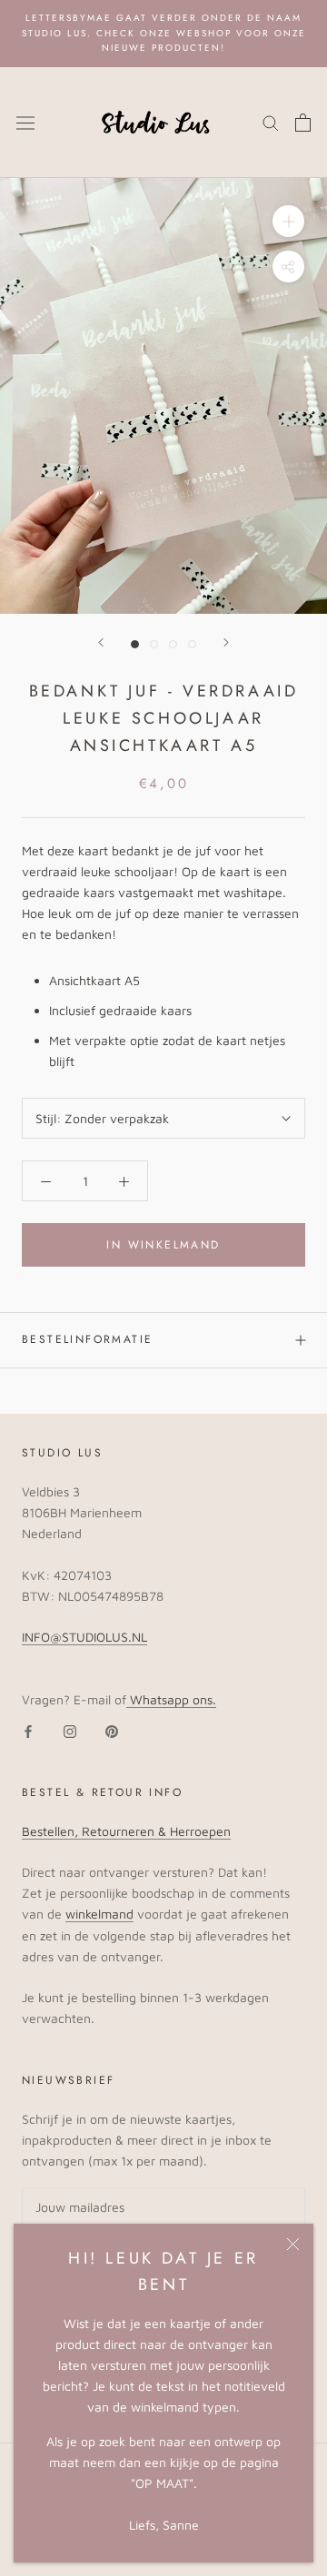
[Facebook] (28, 1730)
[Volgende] (226, 642)
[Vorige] (101, 642)
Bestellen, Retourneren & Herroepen (126, 1831)
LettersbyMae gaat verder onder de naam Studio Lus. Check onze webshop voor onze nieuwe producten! (164, 33)
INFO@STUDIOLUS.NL (84, 1637)
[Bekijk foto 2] (154, 644)
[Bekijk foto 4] (192, 644)
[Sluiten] (293, 2244)
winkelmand (99, 1914)
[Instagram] (70, 1730)
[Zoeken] (271, 122)
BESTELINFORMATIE (87, 1339)
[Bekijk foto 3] (173, 644)
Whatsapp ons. (171, 1699)
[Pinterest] (112, 1730)
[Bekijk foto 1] (135, 644)
